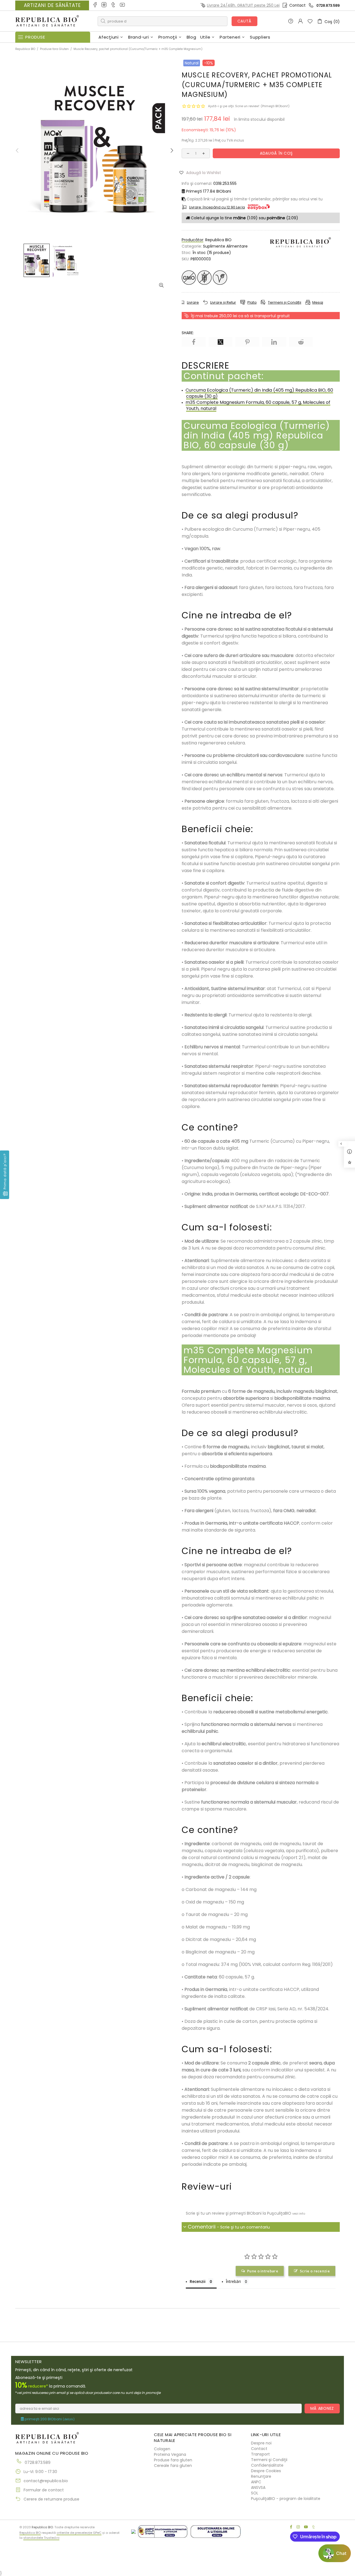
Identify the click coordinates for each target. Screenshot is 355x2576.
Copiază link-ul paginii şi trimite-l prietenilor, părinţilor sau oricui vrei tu (254, 199)
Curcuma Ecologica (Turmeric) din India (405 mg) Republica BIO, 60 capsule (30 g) (259, 393)
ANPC (256, 2482)
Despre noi (261, 2443)
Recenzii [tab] (198, 2281)
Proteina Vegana (170, 2454)
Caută (245, 21)
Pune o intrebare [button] (263, 2271)
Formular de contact (44, 2490)
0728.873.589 (328, 5)
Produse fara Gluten (54, 49)
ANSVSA (258, 2487)
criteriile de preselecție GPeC (79, 2533)
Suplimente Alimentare (225, 246)
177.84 (209, 191)
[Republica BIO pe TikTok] (114, 5)
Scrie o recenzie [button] (315, 2271)
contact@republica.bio (46, 2481)
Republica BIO (47, 21)
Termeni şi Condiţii (269, 2460)
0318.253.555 (225, 183)
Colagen (162, 2449)
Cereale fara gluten (173, 2466)
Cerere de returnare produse (51, 2499)
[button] (202, 172)
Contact (297, 5)
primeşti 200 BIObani (49, 2419)
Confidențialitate (267, 2465)
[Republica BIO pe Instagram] (104, 5)
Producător (192, 240)
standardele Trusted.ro (41, 2538)
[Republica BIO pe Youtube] (123, 5)
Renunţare (261, 2476)
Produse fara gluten (173, 2460)
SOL (255, 2493)
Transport (260, 2454)
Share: (188, 333)
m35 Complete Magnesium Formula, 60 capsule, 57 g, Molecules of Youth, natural (258, 405)
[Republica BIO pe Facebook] (95, 5)
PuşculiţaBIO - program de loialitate (286, 2499)
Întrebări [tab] (233, 2281)
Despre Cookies (266, 2471)
